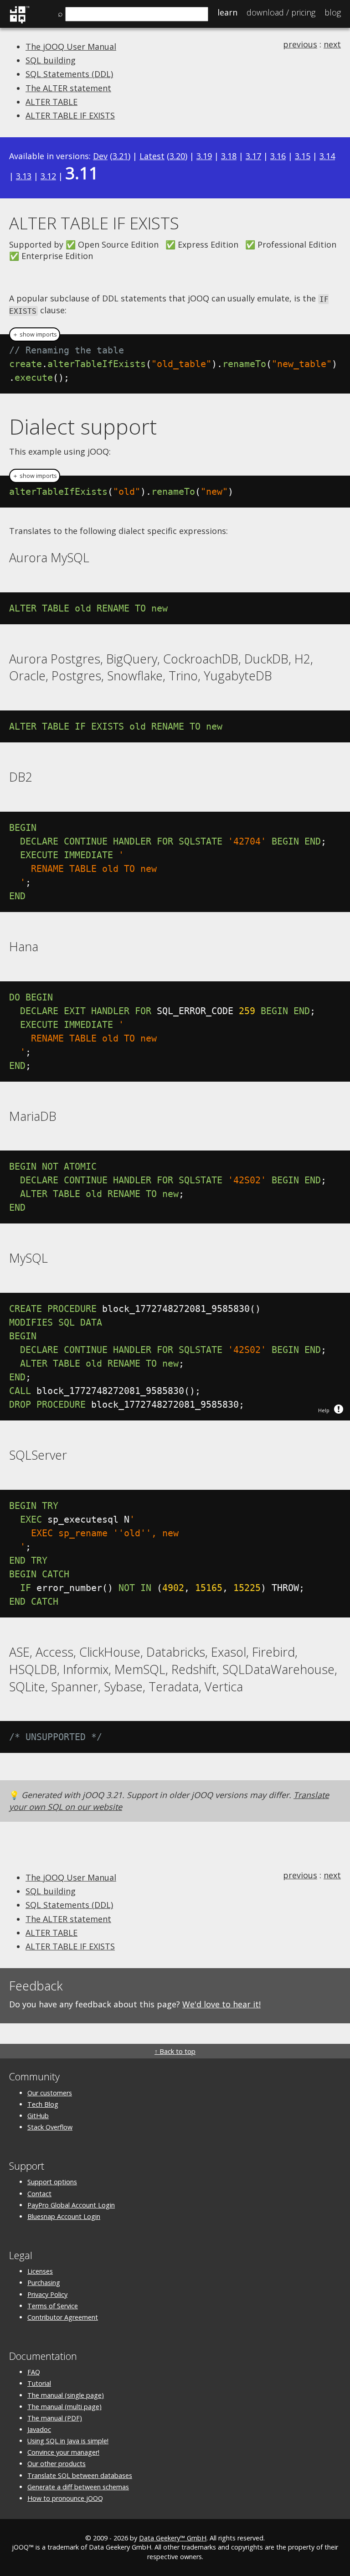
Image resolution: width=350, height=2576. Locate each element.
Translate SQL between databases (80, 2475)
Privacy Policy (47, 2294)
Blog (333, 12)
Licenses (40, 2271)
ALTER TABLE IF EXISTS (70, 115)
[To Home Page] (19, 22)
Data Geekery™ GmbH (173, 2538)
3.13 (24, 176)
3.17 (253, 156)
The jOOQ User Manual (71, 47)
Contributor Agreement (63, 2317)
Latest (152, 156)
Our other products (57, 2464)
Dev (100, 156)
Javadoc (39, 2429)
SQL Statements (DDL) (69, 74)
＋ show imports (35, 334)
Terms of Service (53, 2306)
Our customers (50, 2093)
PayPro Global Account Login (71, 2205)
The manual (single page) (66, 2395)
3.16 (278, 156)
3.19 (204, 156)
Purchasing (44, 2283)
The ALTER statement (68, 88)
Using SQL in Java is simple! (68, 2441)
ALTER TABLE (51, 102)
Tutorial (39, 2383)
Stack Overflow (50, 2127)
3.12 (48, 176)
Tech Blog (43, 2104)
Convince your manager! (63, 2452)
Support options (52, 2182)
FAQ (34, 2372)
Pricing (281, 12)
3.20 (177, 156)
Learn (227, 12)
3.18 (229, 156)
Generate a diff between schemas (78, 2487)
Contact (39, 2194)
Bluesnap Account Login (64, 2216)
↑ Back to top (175, 2051)
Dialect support (83, 426)
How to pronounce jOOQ (65, 2498)
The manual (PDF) (55, 2418)
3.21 (120, 156)
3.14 (327, 156)
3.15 (303, 156)
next (332, 44)
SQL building (51, 60)
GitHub (38, 2116)
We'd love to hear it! (221, 2004)
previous (300, 44)
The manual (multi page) (64, 2407)
